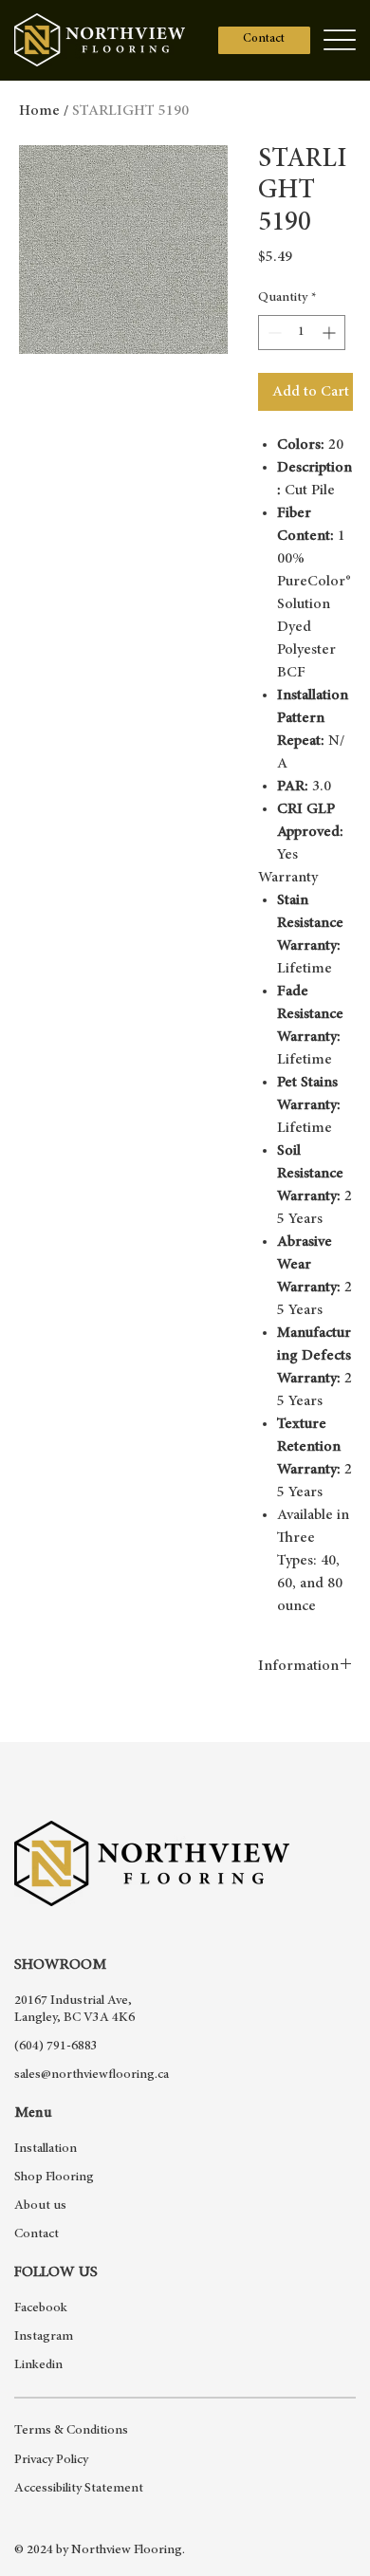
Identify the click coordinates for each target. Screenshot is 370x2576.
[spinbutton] (302, 333)
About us (40, 2206)
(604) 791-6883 (56, 2047)
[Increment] (331, 333)
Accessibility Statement (79, 2489)
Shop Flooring (54, 2178)
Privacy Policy (51, 2460)
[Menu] (339, 40)
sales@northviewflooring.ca (92, 2075)
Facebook (41, 2308)
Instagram (44, 2337)
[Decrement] (273, 333)
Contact (37, 2234)
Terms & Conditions (71, 2431)
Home (39, 111)
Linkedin (38, 2365)
